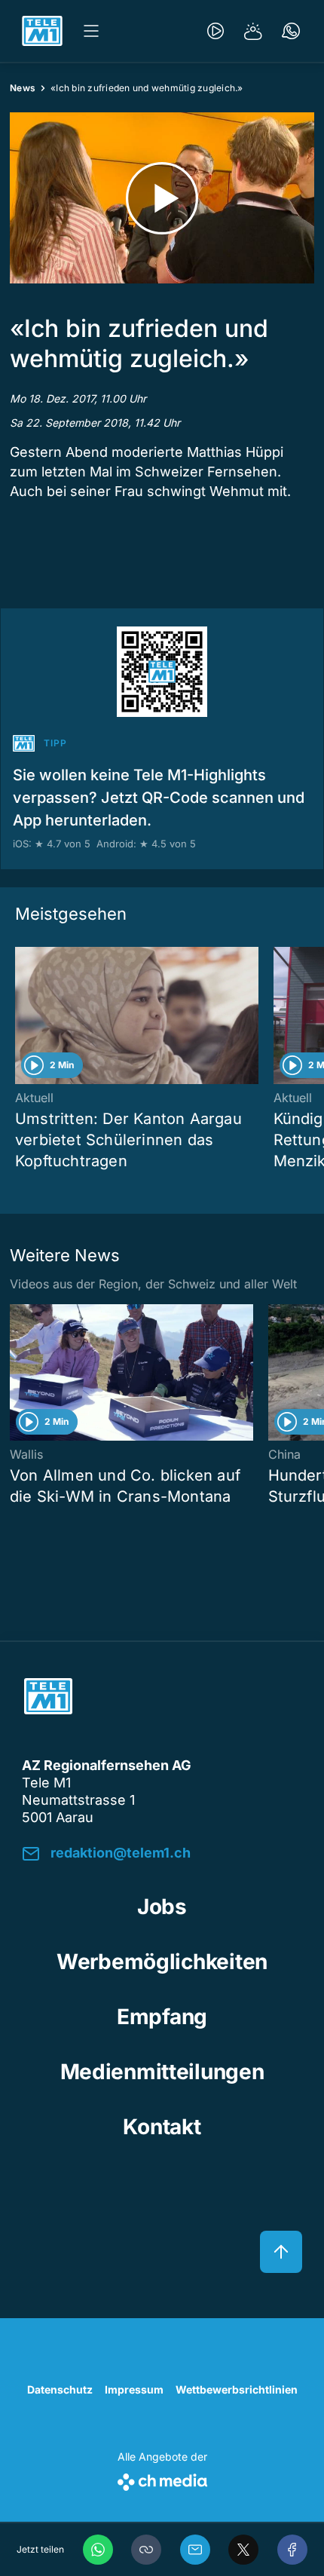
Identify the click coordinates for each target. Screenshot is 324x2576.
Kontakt (162, 2127)
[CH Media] (162, 2479)
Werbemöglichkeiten (162, 1962)
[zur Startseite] (42, 31)
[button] (146, 2550)
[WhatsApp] (98, 2550)
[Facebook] (292, 2550)
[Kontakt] (291, 31)
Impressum (134, 2389)
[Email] (195, 2550)
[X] (243, 2550)
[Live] (215, 31)
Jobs (162, 1907)
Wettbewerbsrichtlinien (237, 2389)
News (23, 88)
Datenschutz (60, 2389)
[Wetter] (253, 31)
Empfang (162, 2017)
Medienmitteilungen (162, 2072)
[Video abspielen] (162, 198)
